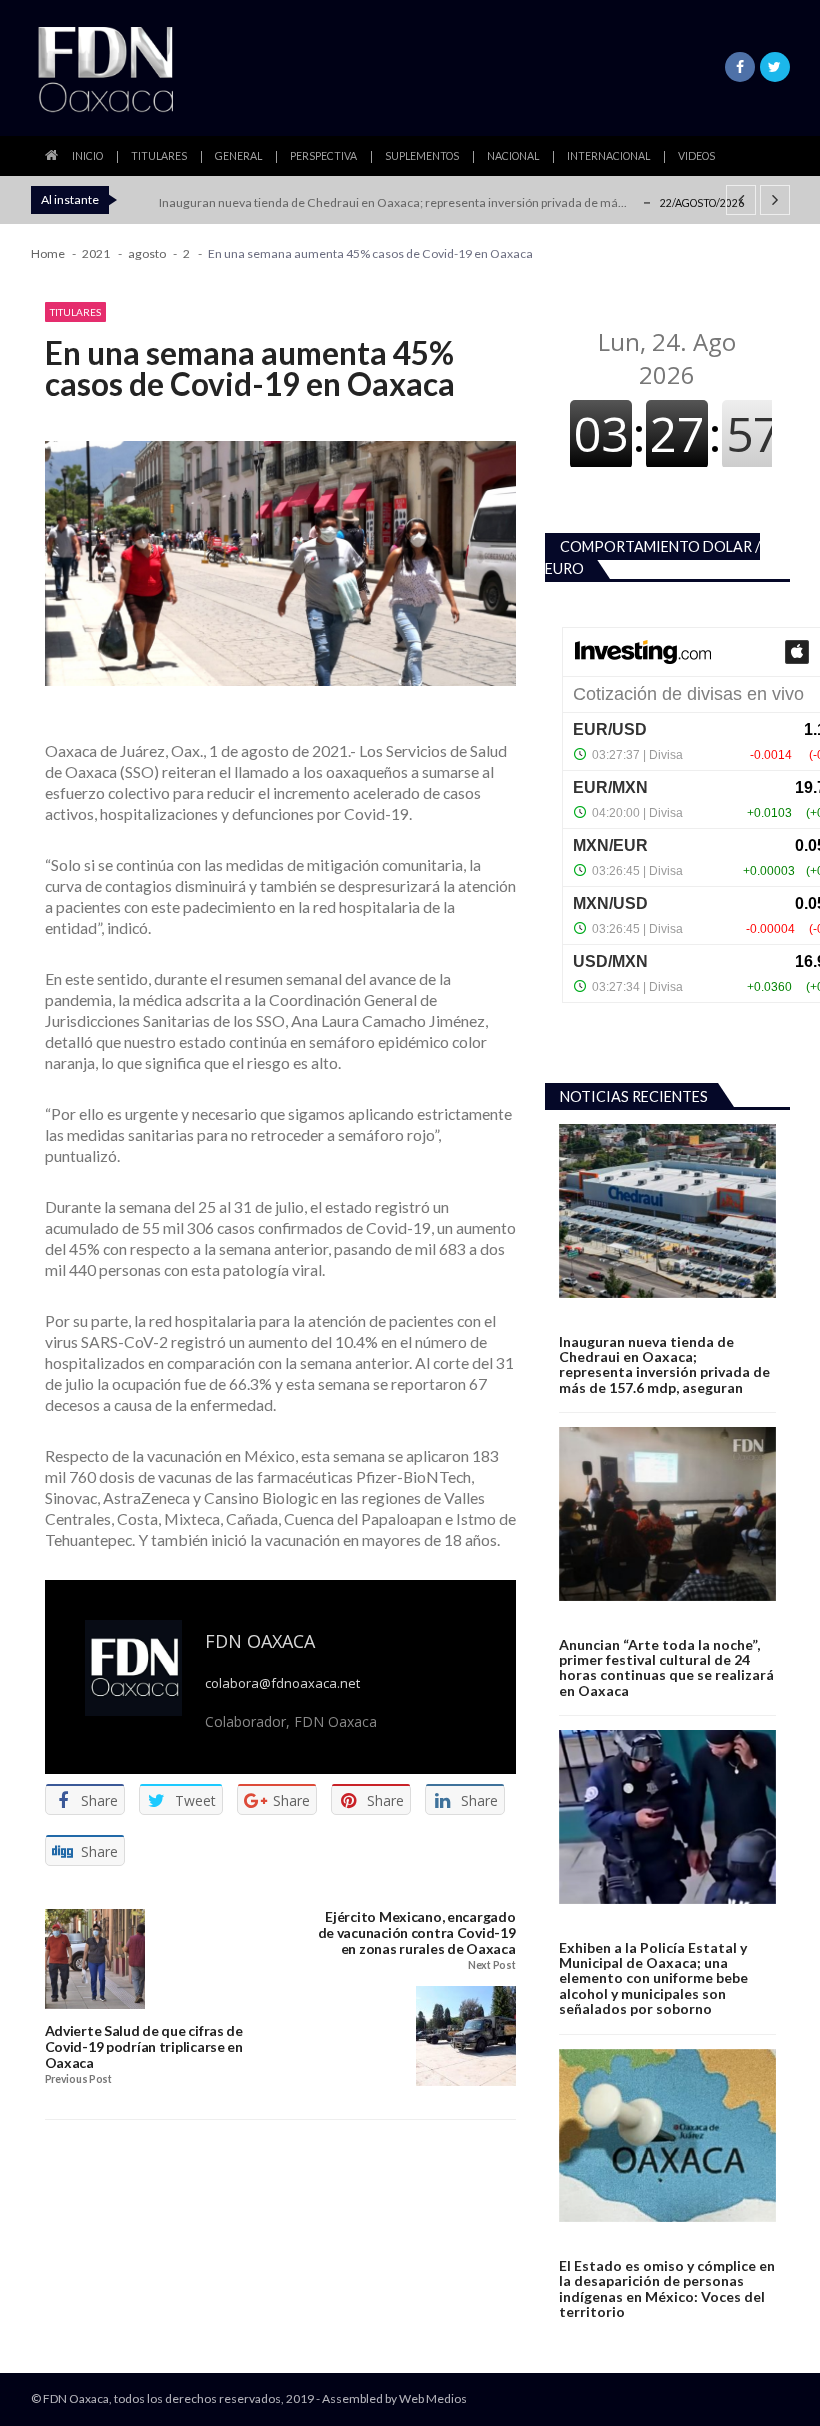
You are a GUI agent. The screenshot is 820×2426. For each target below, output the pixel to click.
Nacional (513, 156)
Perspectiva (323, 156)
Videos (696, 156)
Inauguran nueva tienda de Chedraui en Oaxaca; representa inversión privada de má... (393, 202)
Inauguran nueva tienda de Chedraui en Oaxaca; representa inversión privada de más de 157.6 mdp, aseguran (664, 1365)
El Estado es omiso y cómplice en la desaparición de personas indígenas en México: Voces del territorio (667, 2289)
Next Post (491, 1965)
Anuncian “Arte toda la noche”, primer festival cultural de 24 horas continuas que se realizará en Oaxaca (666, 1668)
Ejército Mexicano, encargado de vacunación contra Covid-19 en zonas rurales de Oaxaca (417, 1932)
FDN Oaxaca (260, 1641)
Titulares (159, 156)
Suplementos (422, 156)
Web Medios (433, 2398)
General (238, 156)
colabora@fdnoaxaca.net (282, 1683)
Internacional (608, 156)
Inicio (87, 156)
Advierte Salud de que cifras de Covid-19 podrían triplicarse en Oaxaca (144, 2046)
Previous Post (78, 2079)
